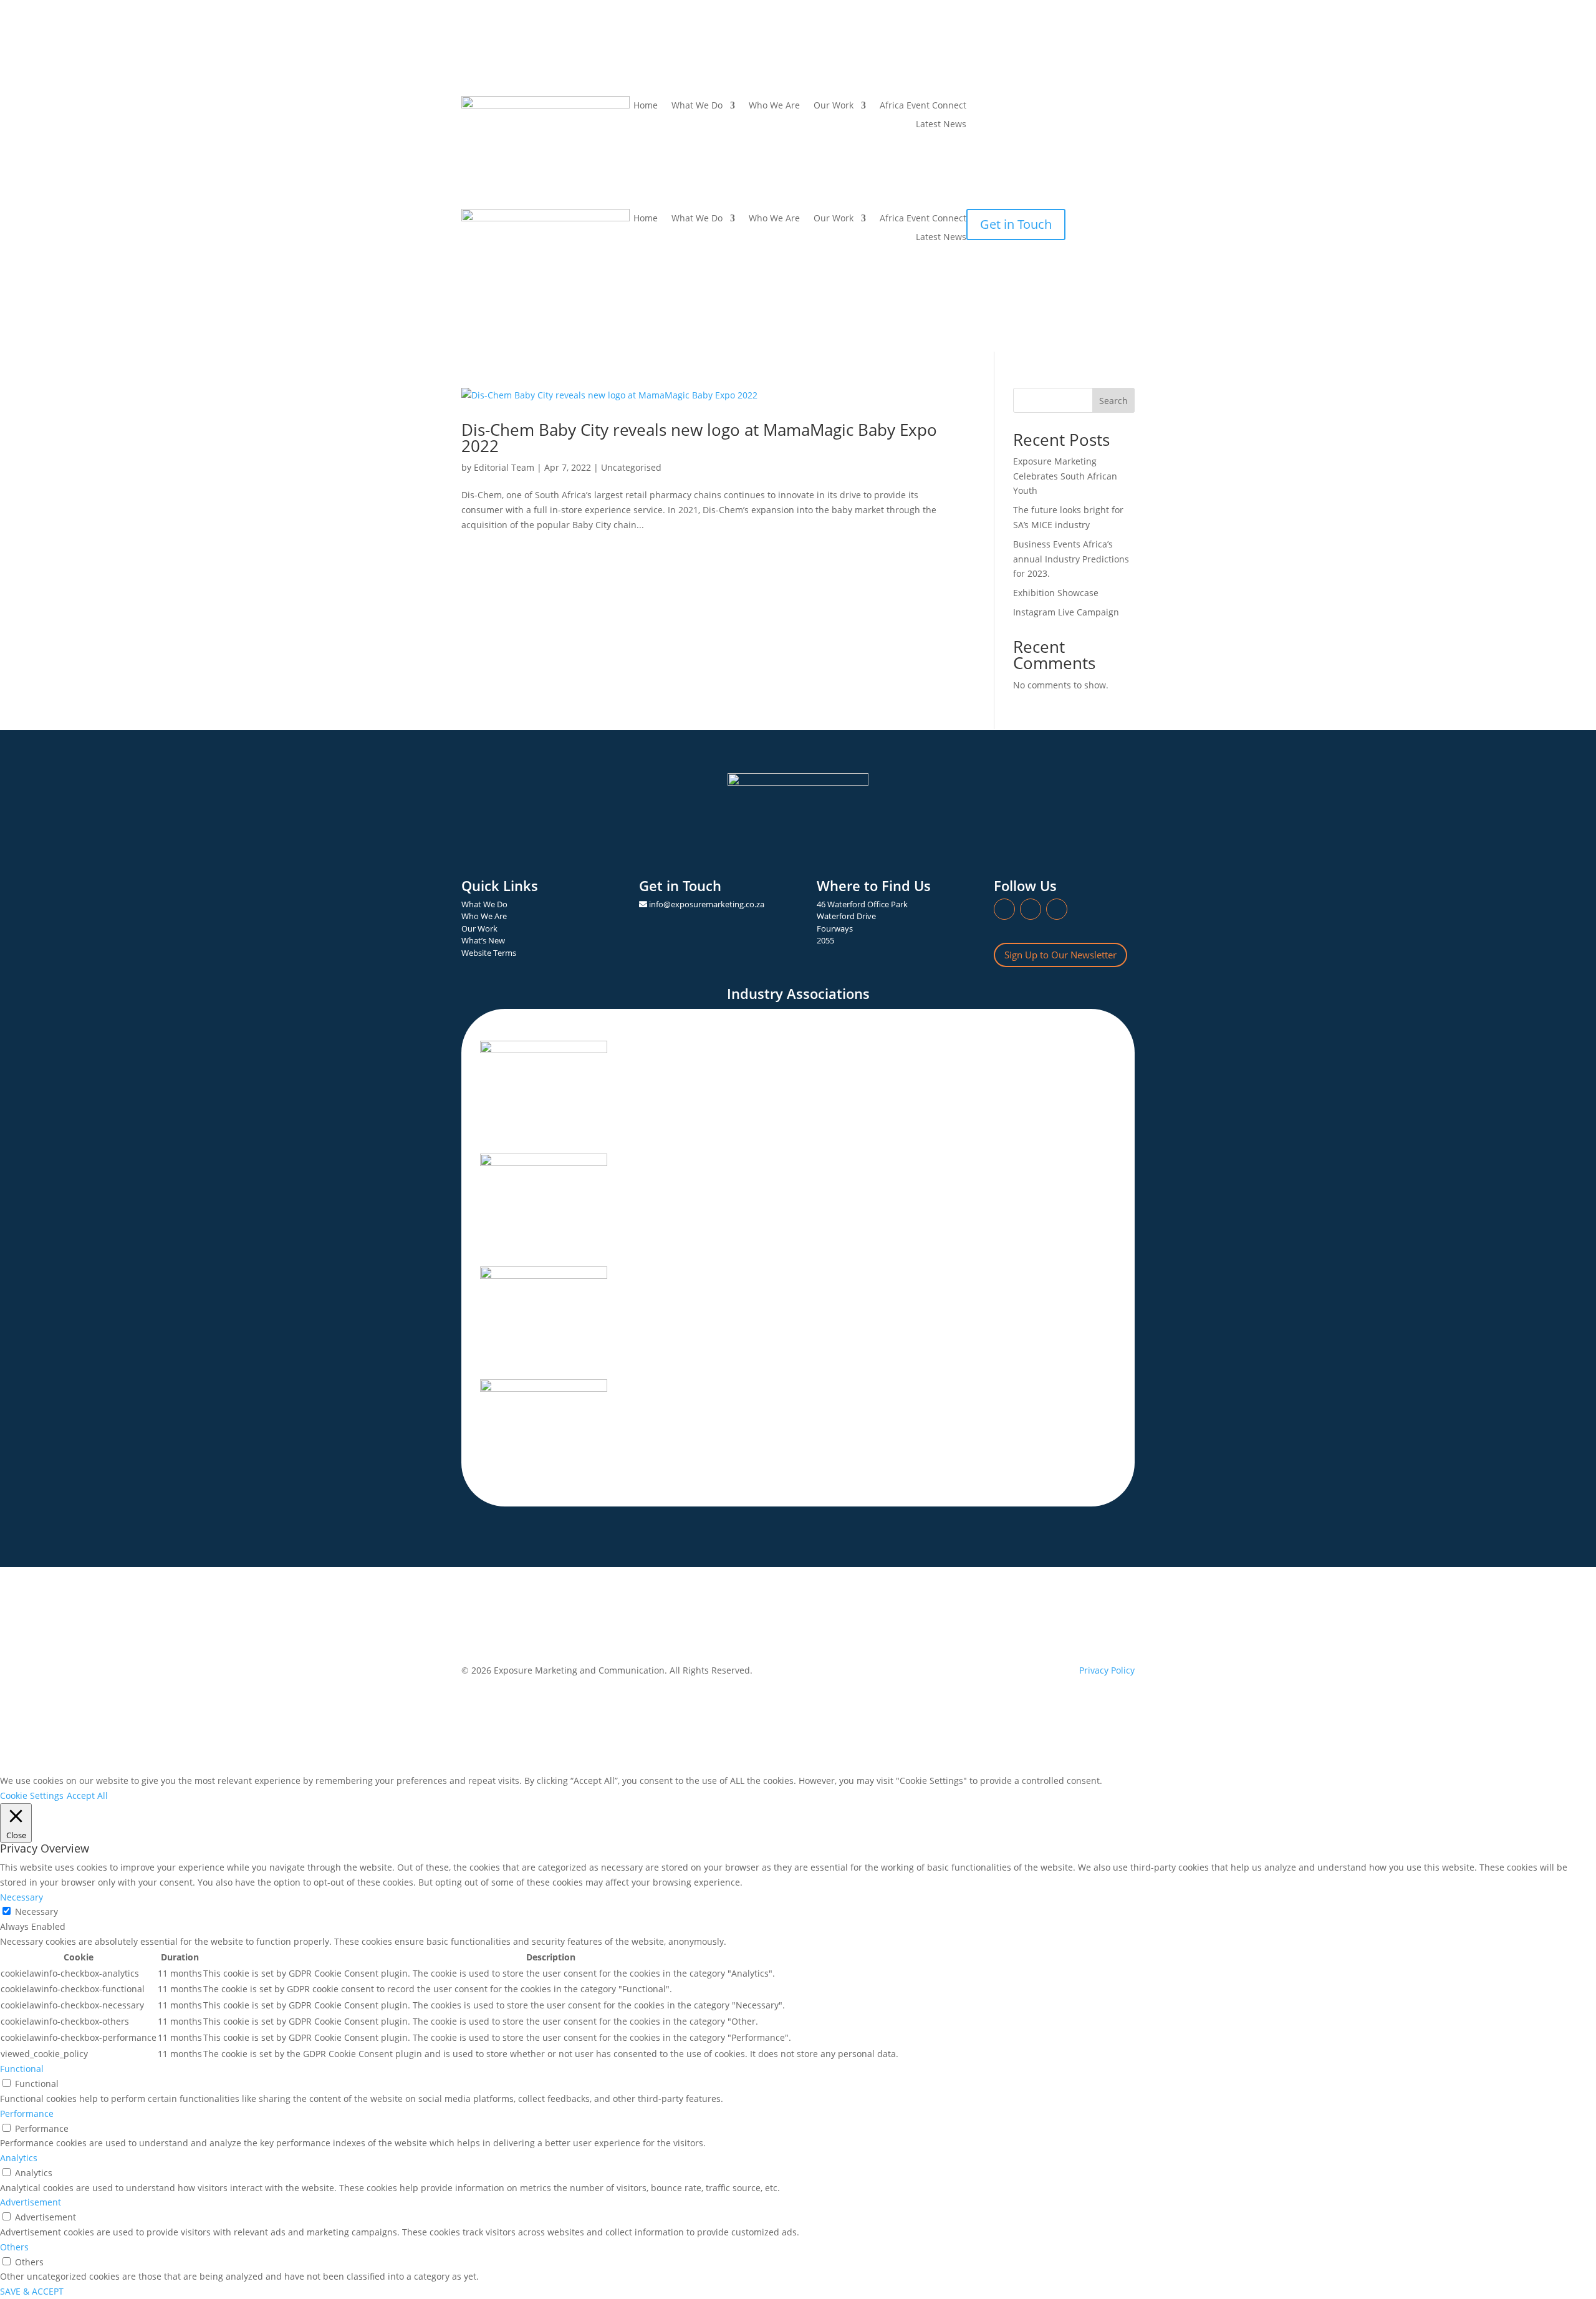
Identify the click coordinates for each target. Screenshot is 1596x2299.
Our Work (834, 106)
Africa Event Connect (923, 106)
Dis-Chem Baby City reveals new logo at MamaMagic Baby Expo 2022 (699, 438)
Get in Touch (1016, 224)
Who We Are (774, 106)
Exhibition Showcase (1056, 593)
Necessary (36, 1911)
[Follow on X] (1026, 106)
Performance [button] (27, 2113)
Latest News (941, 125)
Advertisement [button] (31, 2202)
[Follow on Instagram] (1001, 106)
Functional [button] (22, 2069)
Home (646, 106)
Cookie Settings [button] (32, 1795)
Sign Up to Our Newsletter (1060, 955)
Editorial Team (504, 467)
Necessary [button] (22, 1897)
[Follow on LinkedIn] (976, 106)
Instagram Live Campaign (1066, 612)
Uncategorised (631, 467)
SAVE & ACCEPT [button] (32, 2291)
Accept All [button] (87, 1795)
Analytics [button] (19, 2158)
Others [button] (14, 2247)
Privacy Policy (1107, 1670)
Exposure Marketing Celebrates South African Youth (1065, 476)
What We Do (697, 219)
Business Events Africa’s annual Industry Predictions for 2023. (1071, 559)
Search (1113, 401)
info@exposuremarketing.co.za (707, 904)
